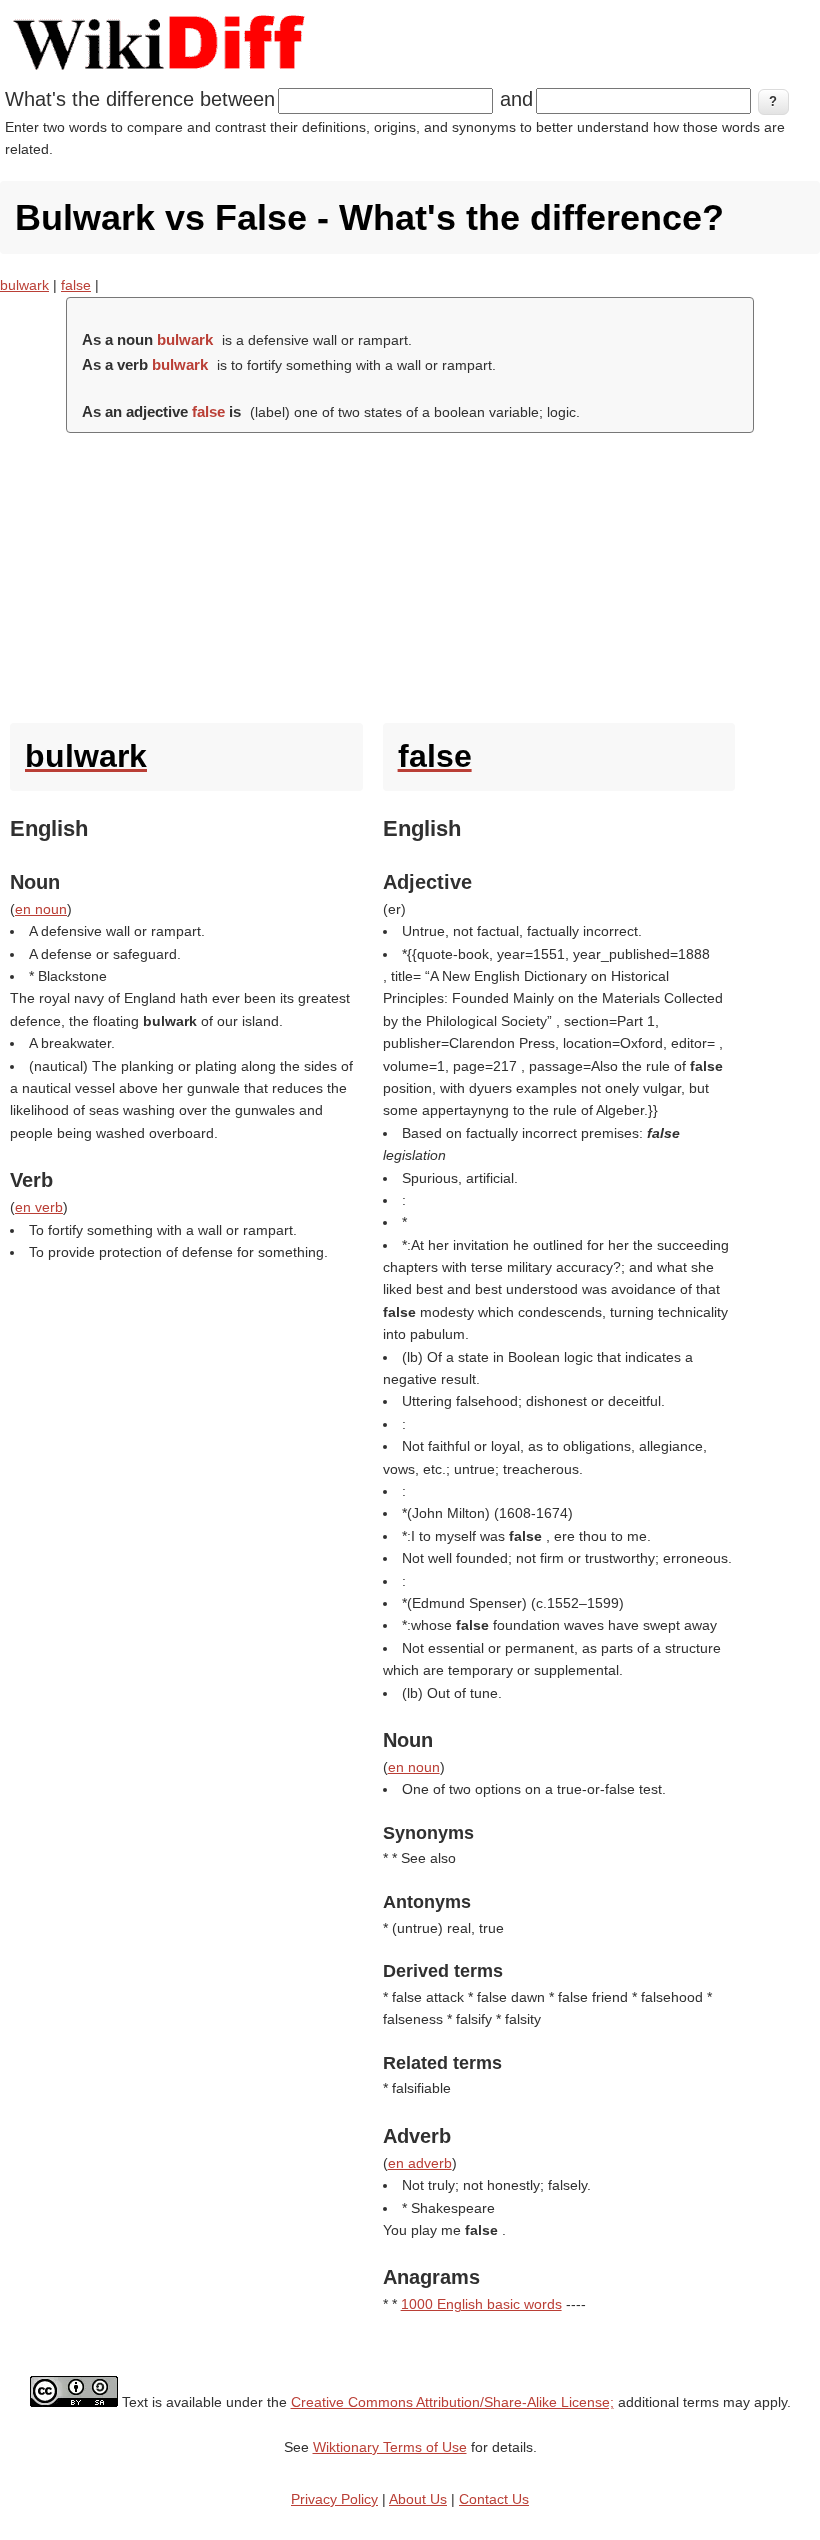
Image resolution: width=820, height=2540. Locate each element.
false (76, 285)
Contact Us (494, 2499)
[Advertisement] (410, 573)
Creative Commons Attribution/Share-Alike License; (452, 2402)
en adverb (420, 2163)
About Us (418, 2499)
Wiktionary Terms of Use (390, 2447)
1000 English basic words (481, 2304)
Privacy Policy (334, 2499)
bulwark (24, 285)
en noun (41, 909)
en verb (39, 1207)
